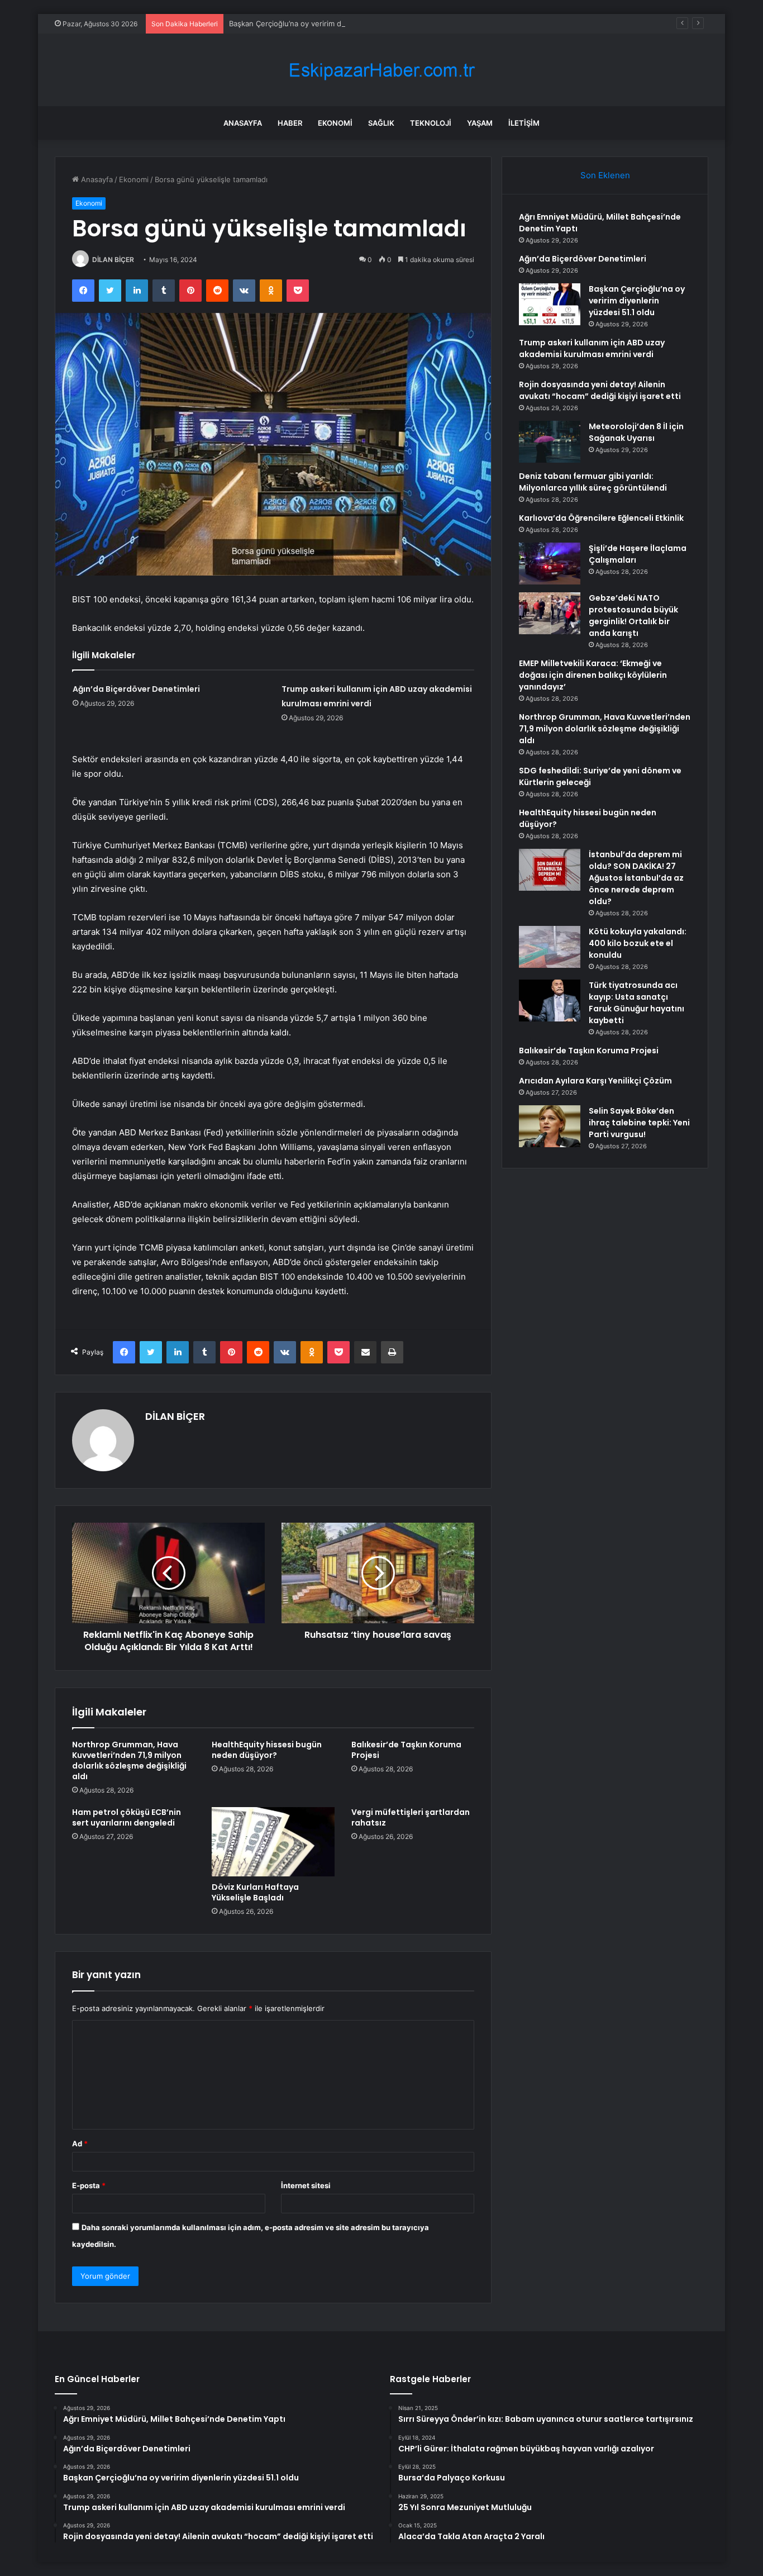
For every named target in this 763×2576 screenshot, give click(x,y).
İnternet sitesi (306, 2185)
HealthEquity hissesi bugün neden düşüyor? (267, 1750)
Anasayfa (243, 123)
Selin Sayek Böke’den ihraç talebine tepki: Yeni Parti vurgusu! (639, 1123)
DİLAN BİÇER (113, 260)
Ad (80, 2144)
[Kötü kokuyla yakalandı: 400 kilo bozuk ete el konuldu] (550, 947)
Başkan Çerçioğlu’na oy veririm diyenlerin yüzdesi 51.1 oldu (330, 23)
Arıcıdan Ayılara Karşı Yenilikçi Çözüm (595, 1081)
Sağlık (381, 123)
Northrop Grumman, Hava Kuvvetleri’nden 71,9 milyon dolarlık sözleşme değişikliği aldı (129, 1760)
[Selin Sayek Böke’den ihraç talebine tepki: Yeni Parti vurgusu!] (550, 1126)
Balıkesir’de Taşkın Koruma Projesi (406, 1750)
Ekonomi (335, 123)
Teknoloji (431, 123)
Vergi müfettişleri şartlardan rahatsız (411, 1817)
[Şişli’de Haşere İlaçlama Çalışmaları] (550, 564)
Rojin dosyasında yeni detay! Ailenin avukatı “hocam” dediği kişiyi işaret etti (600, 390)
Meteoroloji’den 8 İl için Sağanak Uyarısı (636, 432)
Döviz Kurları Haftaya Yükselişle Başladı (255, 1892)
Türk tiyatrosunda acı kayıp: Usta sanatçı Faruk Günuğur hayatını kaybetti (636, 1003)
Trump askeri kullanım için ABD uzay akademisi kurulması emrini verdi (592, 348)
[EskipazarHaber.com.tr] (381, 70)
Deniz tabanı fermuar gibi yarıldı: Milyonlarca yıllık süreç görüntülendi (593, 482)
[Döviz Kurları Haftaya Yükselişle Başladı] (273, 1842)
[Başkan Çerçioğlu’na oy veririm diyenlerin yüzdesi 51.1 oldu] (550, 304)
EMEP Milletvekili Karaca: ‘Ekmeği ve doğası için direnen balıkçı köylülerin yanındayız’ (593, 675)
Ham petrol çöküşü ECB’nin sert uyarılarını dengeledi (127, 1817)
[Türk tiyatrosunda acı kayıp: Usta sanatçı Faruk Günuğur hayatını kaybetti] (550, 1001)
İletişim (524, 123)
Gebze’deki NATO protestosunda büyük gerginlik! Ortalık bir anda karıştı (633, 616)
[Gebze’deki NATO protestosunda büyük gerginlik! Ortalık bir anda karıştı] (550, 613)
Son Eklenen (605, 175)
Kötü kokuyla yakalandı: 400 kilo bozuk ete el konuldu (638, 943)
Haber (290, 123)
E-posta (89, 2185)
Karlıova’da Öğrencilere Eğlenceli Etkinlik (601, 518)
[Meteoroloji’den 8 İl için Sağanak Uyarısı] (550, 442)
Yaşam (480, 123)
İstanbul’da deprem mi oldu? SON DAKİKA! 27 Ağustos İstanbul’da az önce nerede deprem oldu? (636, 878)
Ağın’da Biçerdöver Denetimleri (136, 689)
